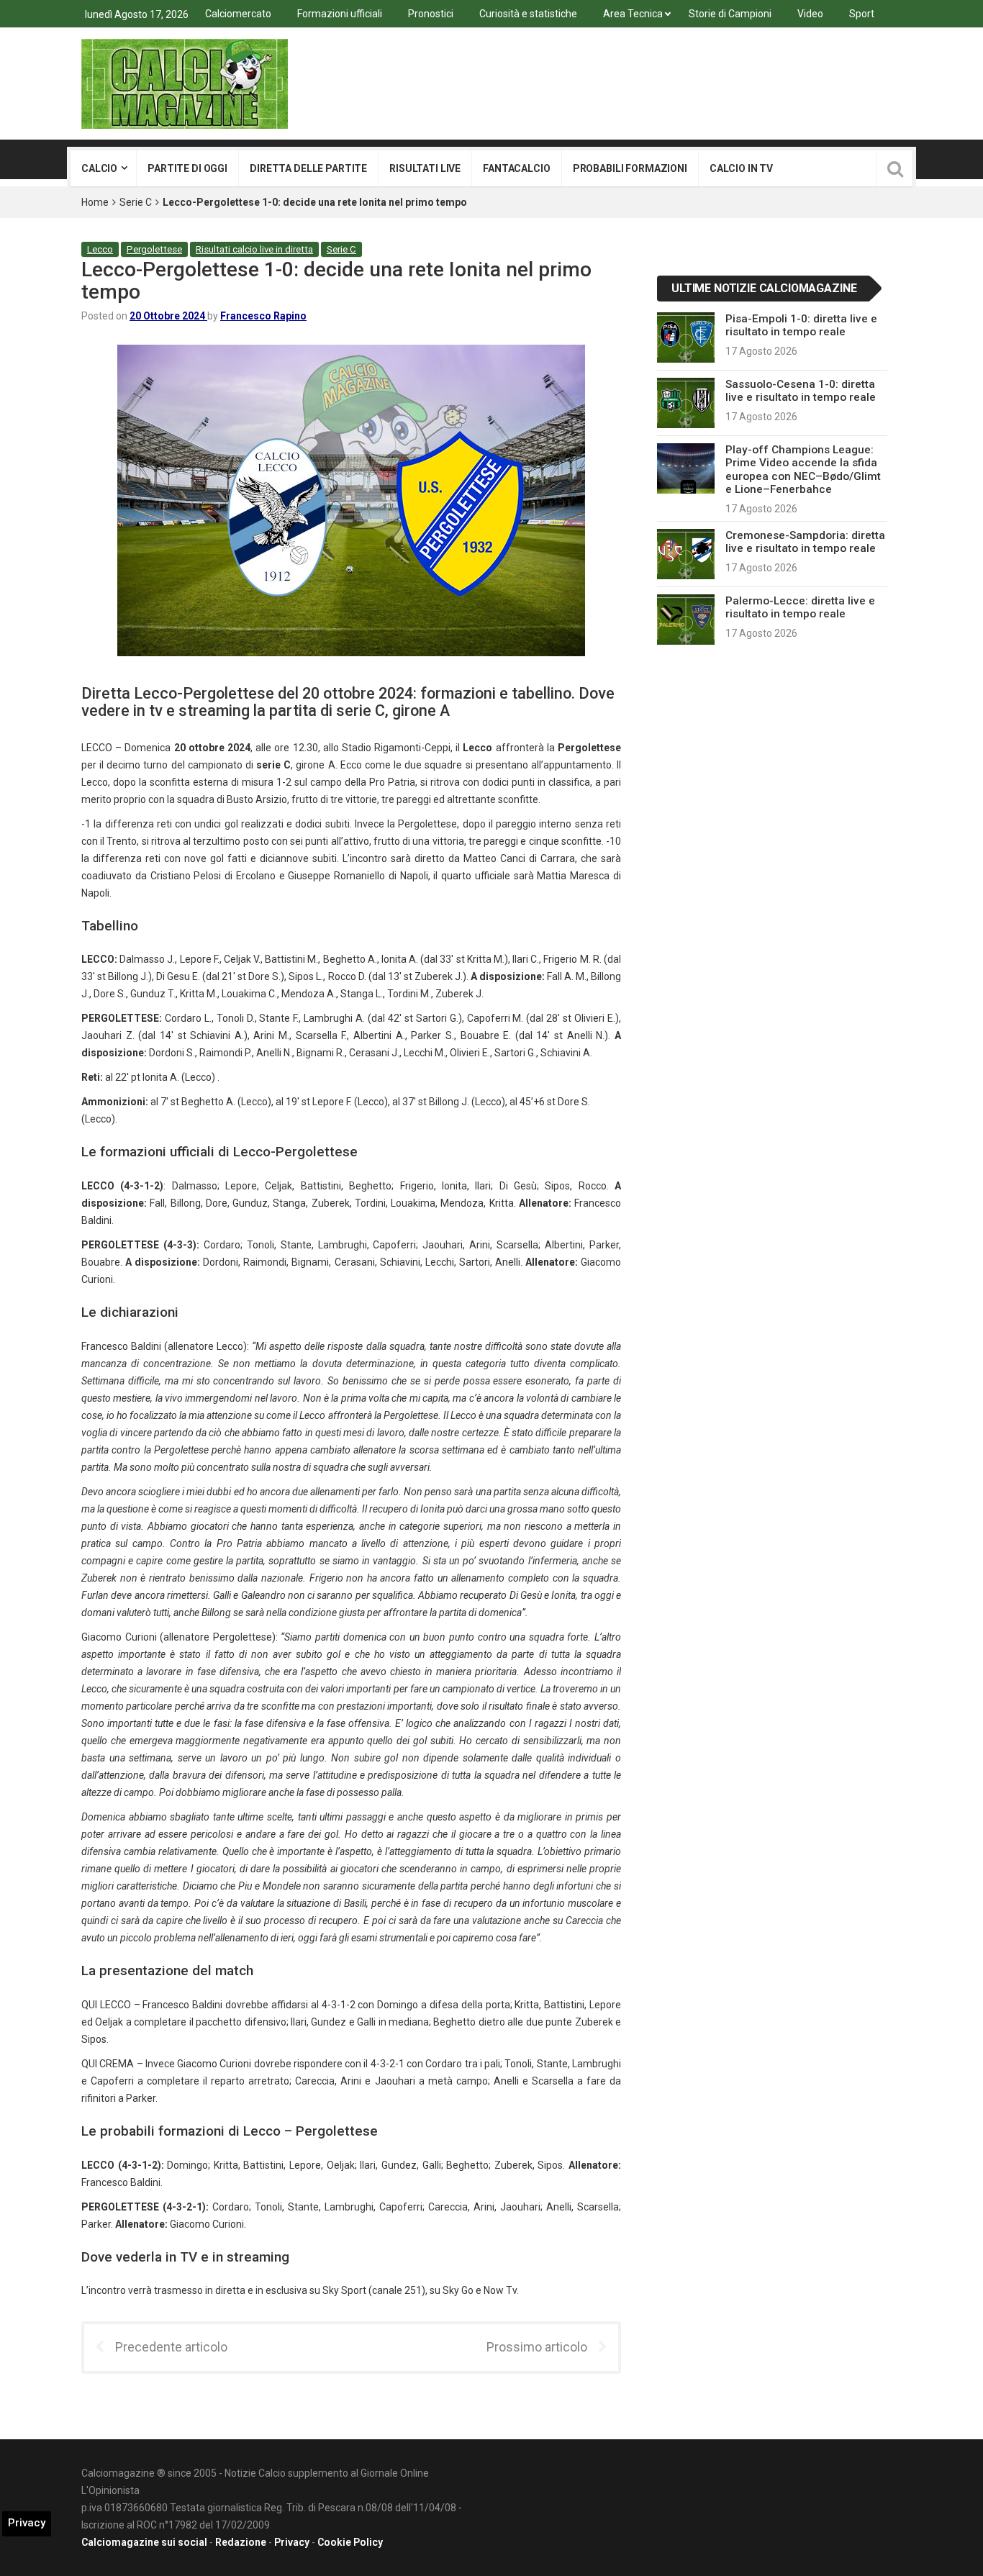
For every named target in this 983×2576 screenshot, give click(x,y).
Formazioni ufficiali (340, 14)
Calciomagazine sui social (144, 2542)
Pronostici (431, 14)
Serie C (136, 202)
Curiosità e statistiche (528, 14)
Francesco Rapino (263, 316)
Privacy (292, 2542)
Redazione (241, 2542)
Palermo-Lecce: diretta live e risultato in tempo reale (800, 607)
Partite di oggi (187, 168)
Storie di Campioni (730, 14)
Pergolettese (154, 249)
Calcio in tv (741, 168)
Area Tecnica (633, 14)
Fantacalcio (516, 168)
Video (810, 14)
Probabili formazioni (630, 168)
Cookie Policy (350, 2542)
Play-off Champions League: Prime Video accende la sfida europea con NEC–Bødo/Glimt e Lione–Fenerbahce (803, 470)
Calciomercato (238, 14)
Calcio (99, 168)
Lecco (100, 249)
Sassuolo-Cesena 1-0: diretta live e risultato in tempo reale (801, 391)
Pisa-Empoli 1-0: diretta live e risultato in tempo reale (801, 325)
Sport (862, 14)
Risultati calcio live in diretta (254, 249)
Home (95, 202)
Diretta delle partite (308, 168)
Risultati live (425, 168)
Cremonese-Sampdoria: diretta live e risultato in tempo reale (805, 542)
